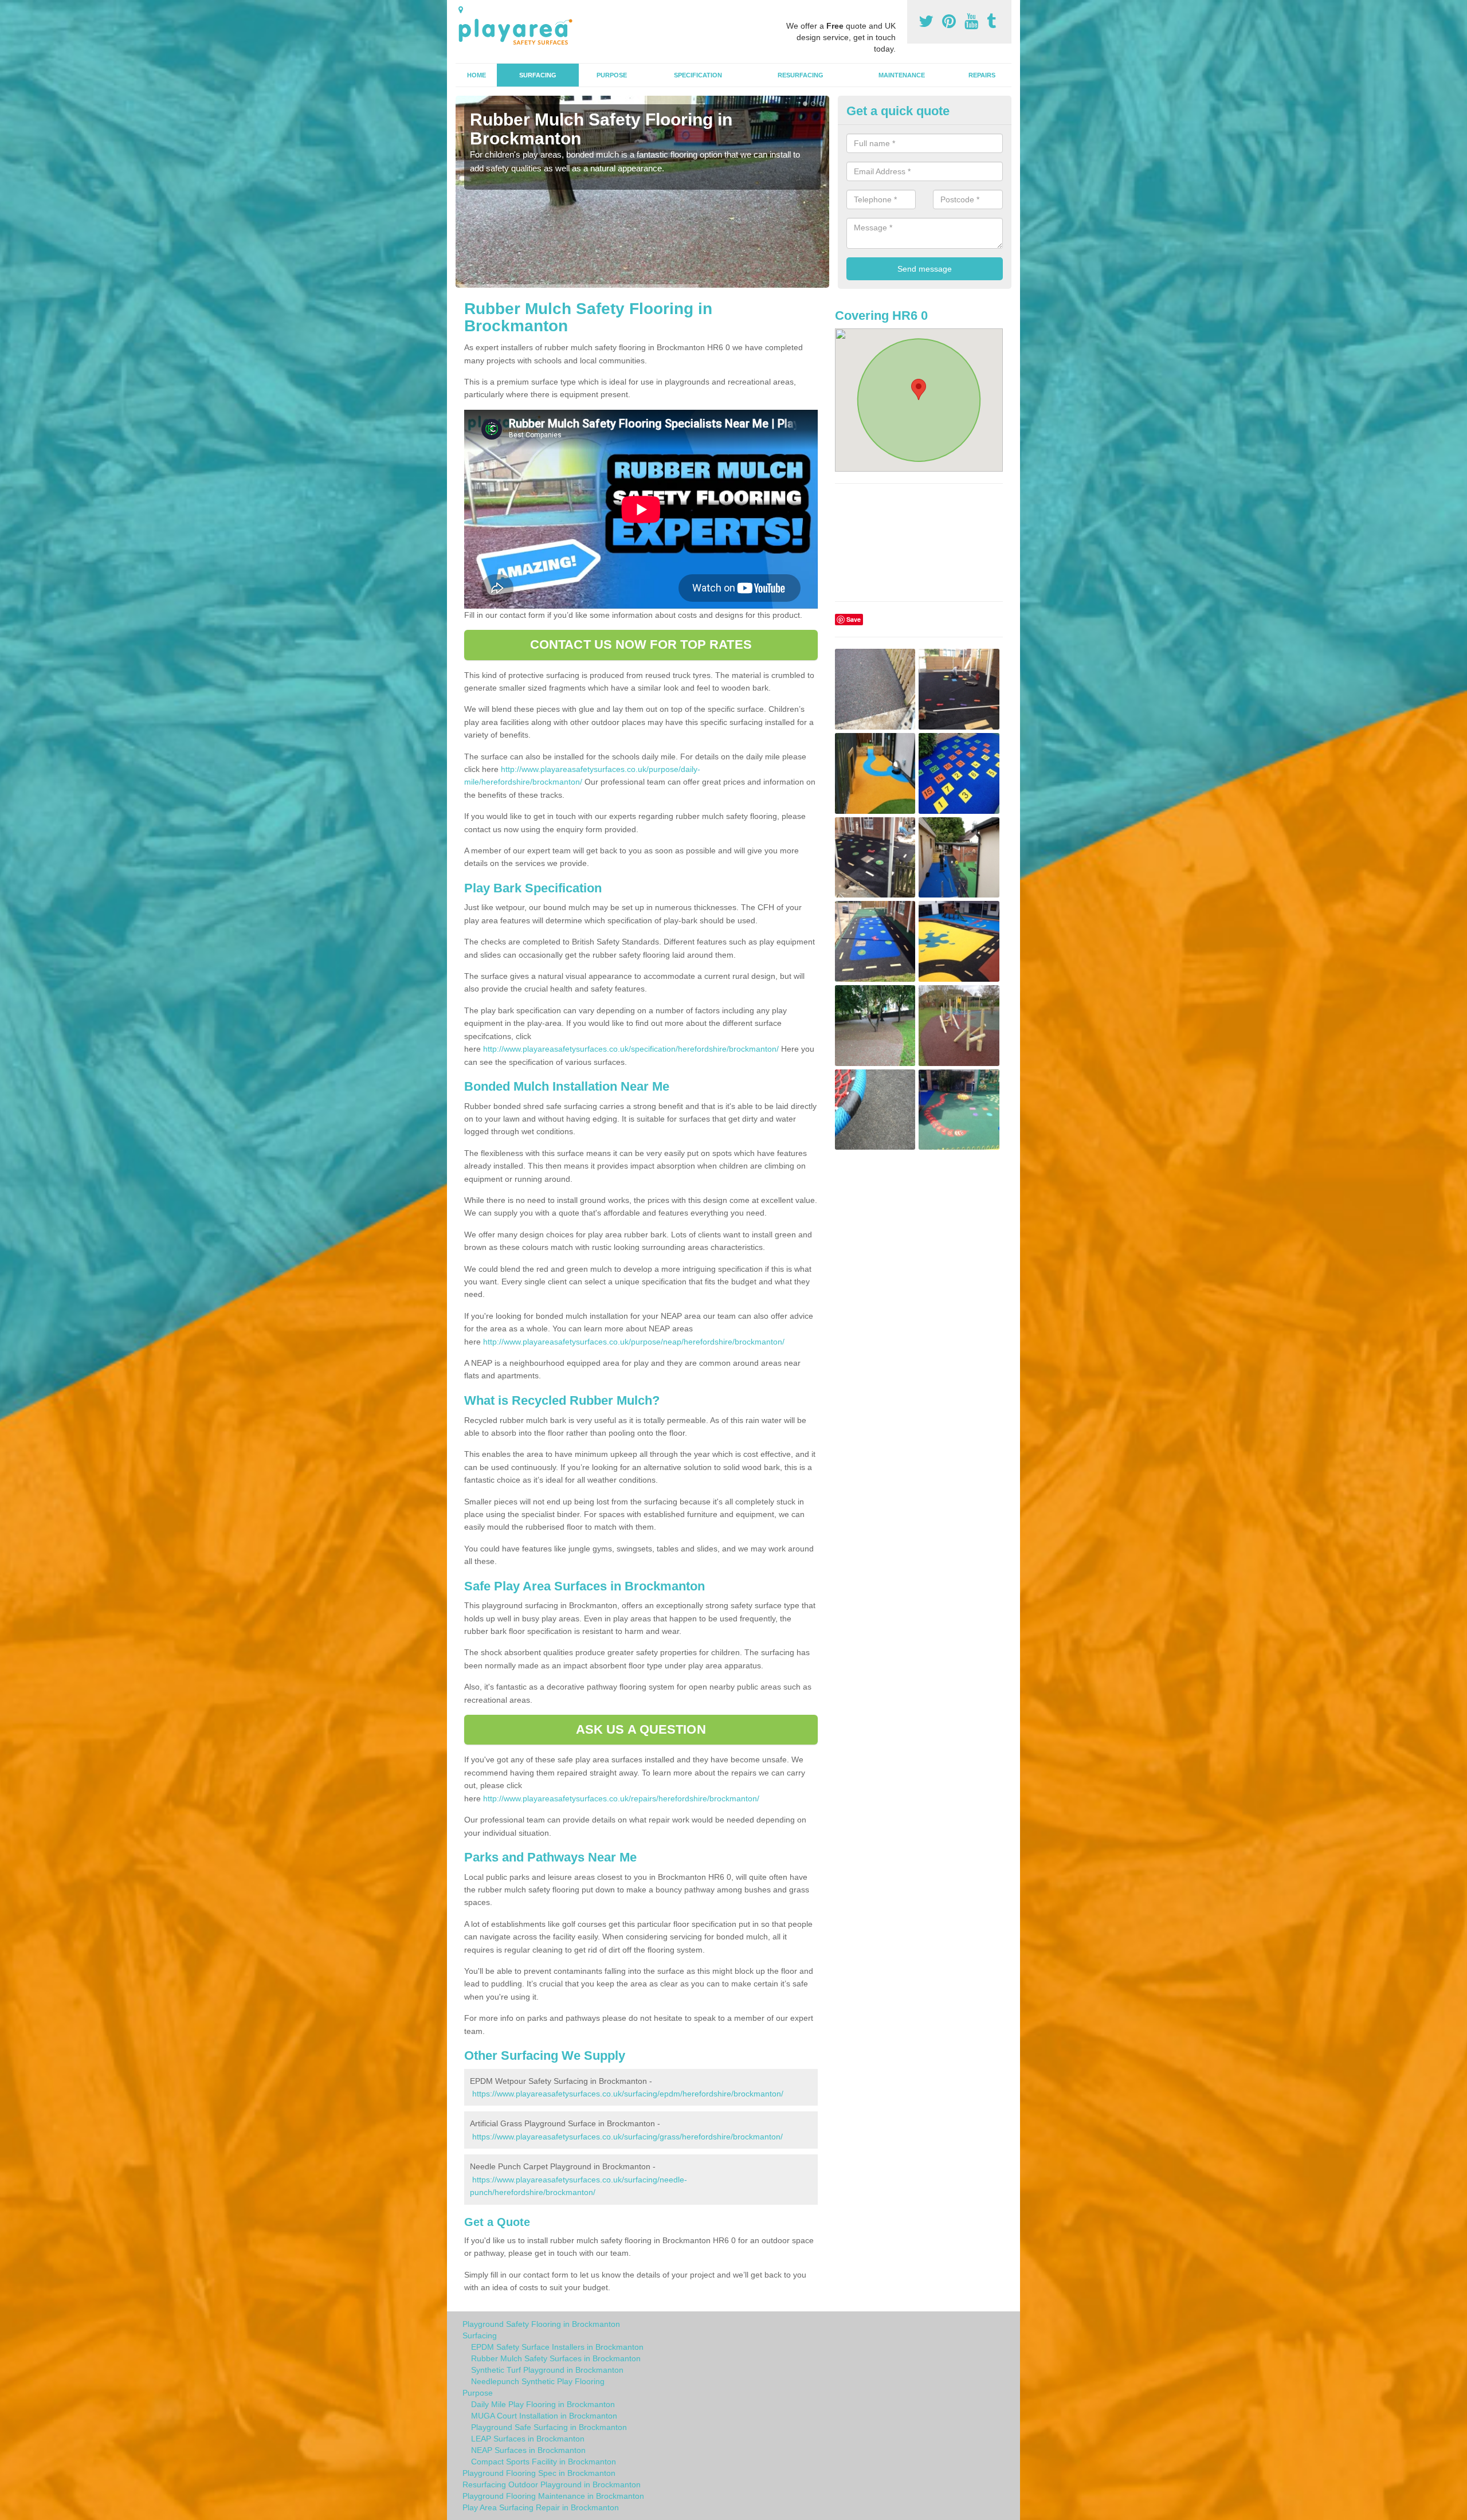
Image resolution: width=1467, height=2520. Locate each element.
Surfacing (538, 75)
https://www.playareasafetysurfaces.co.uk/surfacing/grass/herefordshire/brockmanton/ (627, 2137)
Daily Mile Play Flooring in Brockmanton (543, 2404)
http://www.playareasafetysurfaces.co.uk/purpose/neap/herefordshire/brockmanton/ (634, 1342)
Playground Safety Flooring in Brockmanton (541, 2324)
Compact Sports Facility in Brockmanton (544, 2462)
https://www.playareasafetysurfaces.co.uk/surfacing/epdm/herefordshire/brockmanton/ (628, 2094)
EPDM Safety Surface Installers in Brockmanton (557, 2347)
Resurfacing (801, 75)
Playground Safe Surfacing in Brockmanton (549, 2427)
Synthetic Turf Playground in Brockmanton (547, 2370)
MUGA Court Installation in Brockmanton (544, 2416)
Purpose (612, 75)
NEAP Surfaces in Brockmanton (528, 2450)
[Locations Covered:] (461, 10)
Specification (698, 75)
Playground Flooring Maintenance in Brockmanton (553, 2496)
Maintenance (902, 75)
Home (476, 75)
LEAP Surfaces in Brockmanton (528, 2439)
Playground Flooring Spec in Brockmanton (539, 2473)
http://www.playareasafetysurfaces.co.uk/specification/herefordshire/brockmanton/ (631, 1049)
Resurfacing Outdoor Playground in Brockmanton (552, 2484)
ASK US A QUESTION (641, 1729)
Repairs (982, 75)
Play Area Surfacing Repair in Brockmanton (541, 2507)
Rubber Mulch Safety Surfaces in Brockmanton (556, 2358)
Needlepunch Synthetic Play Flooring (538, 2381)
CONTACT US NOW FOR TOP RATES (641, 644)
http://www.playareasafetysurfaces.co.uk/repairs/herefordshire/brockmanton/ (621, 1798)
